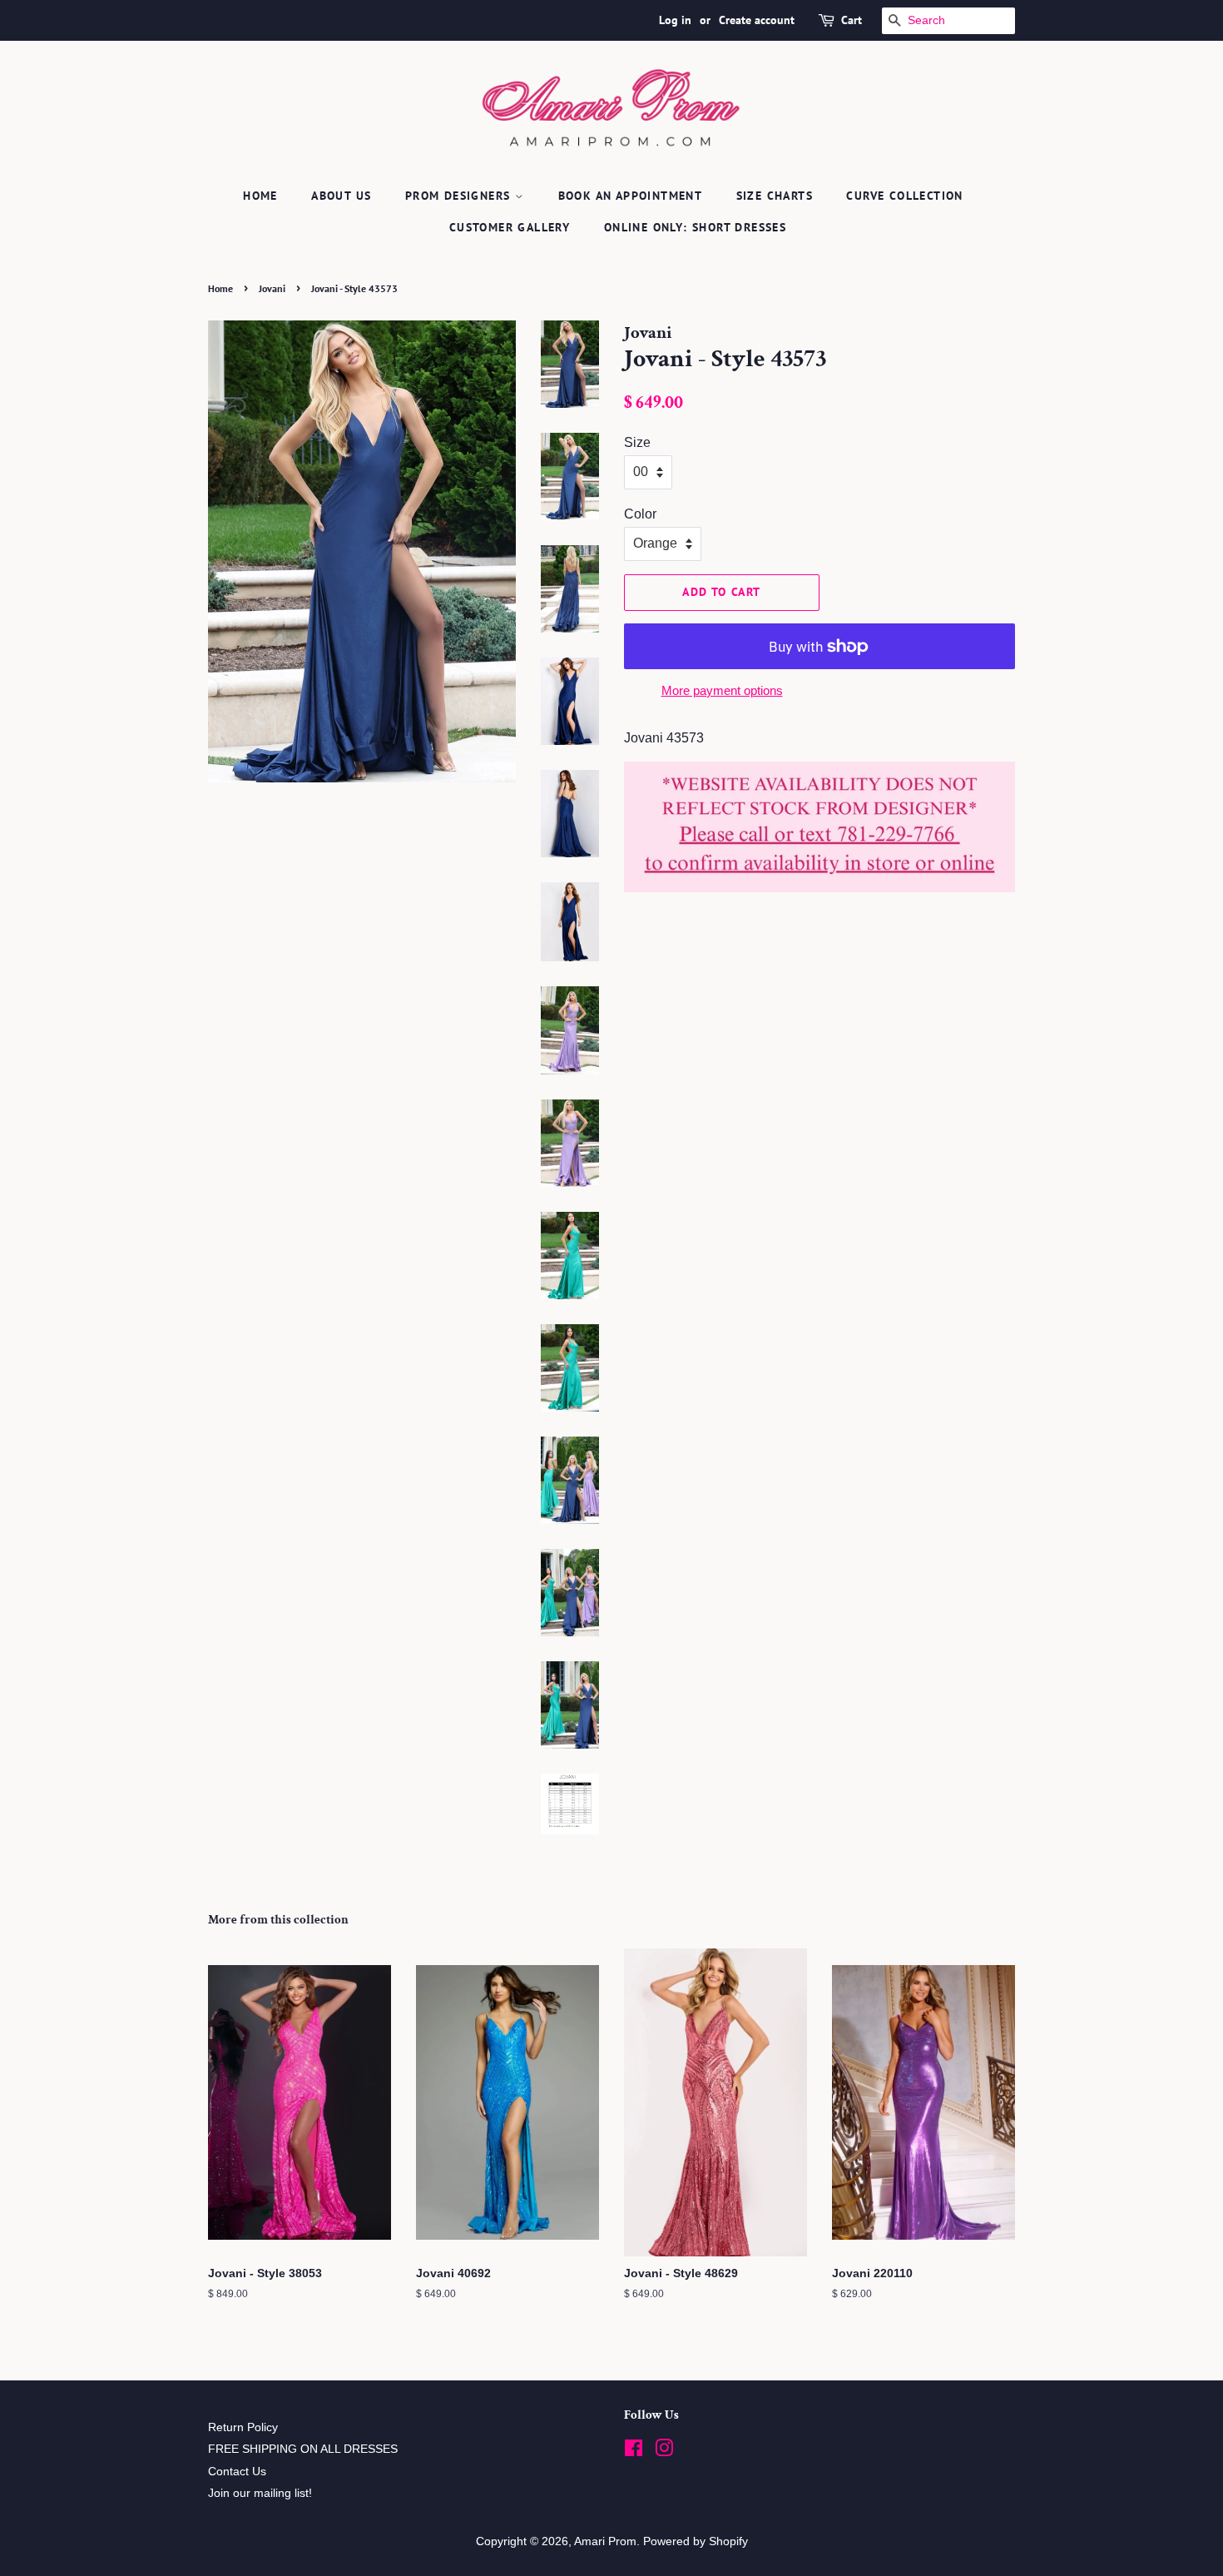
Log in (675, 20)
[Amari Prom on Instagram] (664, 2452)
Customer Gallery (510, 227)
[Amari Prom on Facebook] (634, 2452)
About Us (341, 196)
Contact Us (237, 2472)
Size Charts (775, 196)
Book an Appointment (631, 196)
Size (637, 442)
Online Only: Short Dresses (695, 227)
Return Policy (243, 2427)
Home (260, 196)
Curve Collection (904, 196)
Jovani (272, 288)
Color (640, 514)
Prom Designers (460, 196)
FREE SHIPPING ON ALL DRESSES (303, 2449)
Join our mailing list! (260, 2493)
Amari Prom (605, 2541)
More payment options (722, 690)
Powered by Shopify (696, 2541)
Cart (852, 20)
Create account (757, 20)
